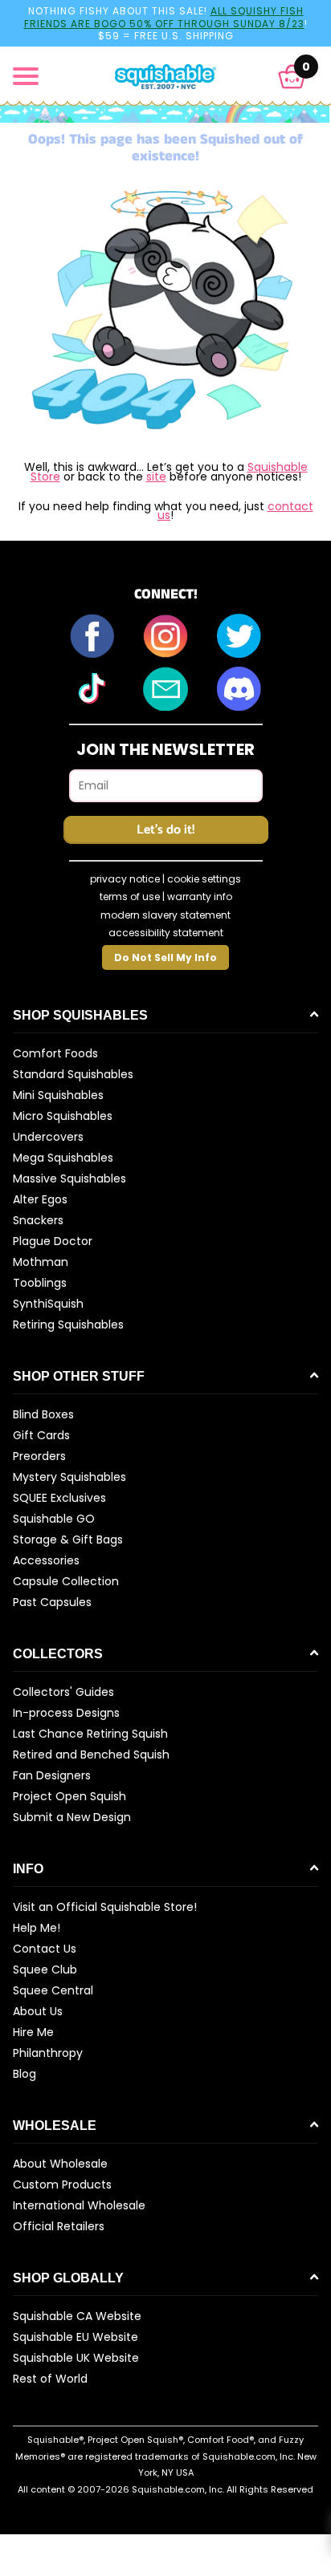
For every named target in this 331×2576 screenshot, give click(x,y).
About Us (38, 2011)
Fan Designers (52, 1775)
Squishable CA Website (77, 2316)
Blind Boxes (43, 1414)
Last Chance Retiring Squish (90, 1734)
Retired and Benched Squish (91, 1755)
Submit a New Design (72, 1817)
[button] (292, 77)
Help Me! (37, 1928)
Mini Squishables (58, 1095)
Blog (25, 2074)
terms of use (130, 897)
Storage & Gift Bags (68, 1540)
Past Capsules (52, 1602)
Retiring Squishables (68, 1325)
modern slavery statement (165, 915)
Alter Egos (40, 1199)
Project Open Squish (69, 1796)
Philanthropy (48, 2053)
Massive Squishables (69, 1178)
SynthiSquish (48, 1304)
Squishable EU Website (76, 2337)
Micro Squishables (63, 1116)
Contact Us (45, 1949)
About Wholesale (60, 2164)
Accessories (46, 1560)
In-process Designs (66, 1713)
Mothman (41, 1262)
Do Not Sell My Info (165, 957)
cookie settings (204, 879)
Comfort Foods (55, 1053)
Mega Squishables (63, 1158)
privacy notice (125, 879)
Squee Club (45, 1970)
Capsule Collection (66, 1581)
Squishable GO (54, 1519)
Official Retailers (59, 2226)
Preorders (39, 1456)
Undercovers (48, 1137)
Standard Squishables (73, 1074)
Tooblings (40, 1283)
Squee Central (53, 1990)
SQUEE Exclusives (59, 1498)
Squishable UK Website (76, 2358)
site (156, 477)
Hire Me (33, 2032)
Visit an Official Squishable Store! (105, 1907)
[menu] (26, 76)
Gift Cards (41, 1435)
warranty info (200, 897)
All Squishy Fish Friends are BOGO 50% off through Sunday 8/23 (164, 17)
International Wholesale (79, 2205)
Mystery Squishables (69, 1477)
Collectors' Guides (63, 1692)
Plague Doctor (53, 1241)
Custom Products (62, 2185)
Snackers (38, 1220)
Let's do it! (165, 830)
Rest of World (50, 2379)
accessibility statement (166, 933)
